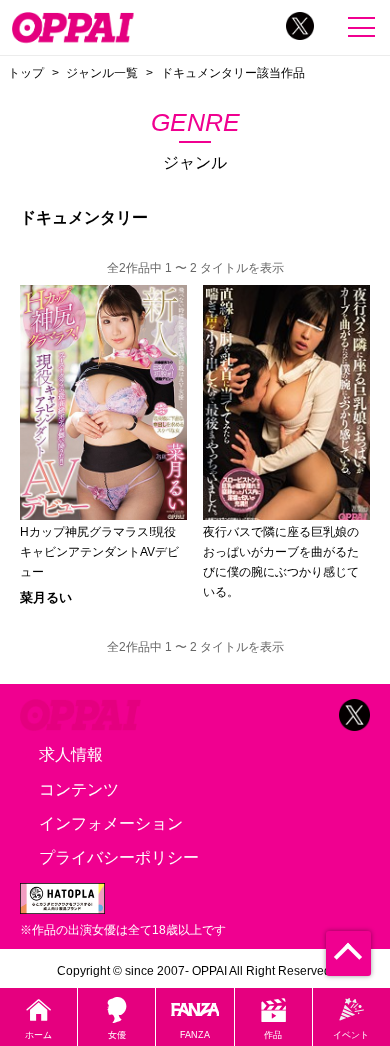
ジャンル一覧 (102, 72)
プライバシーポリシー (119, 857)
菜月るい (46, 597)
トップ (26, 72)
